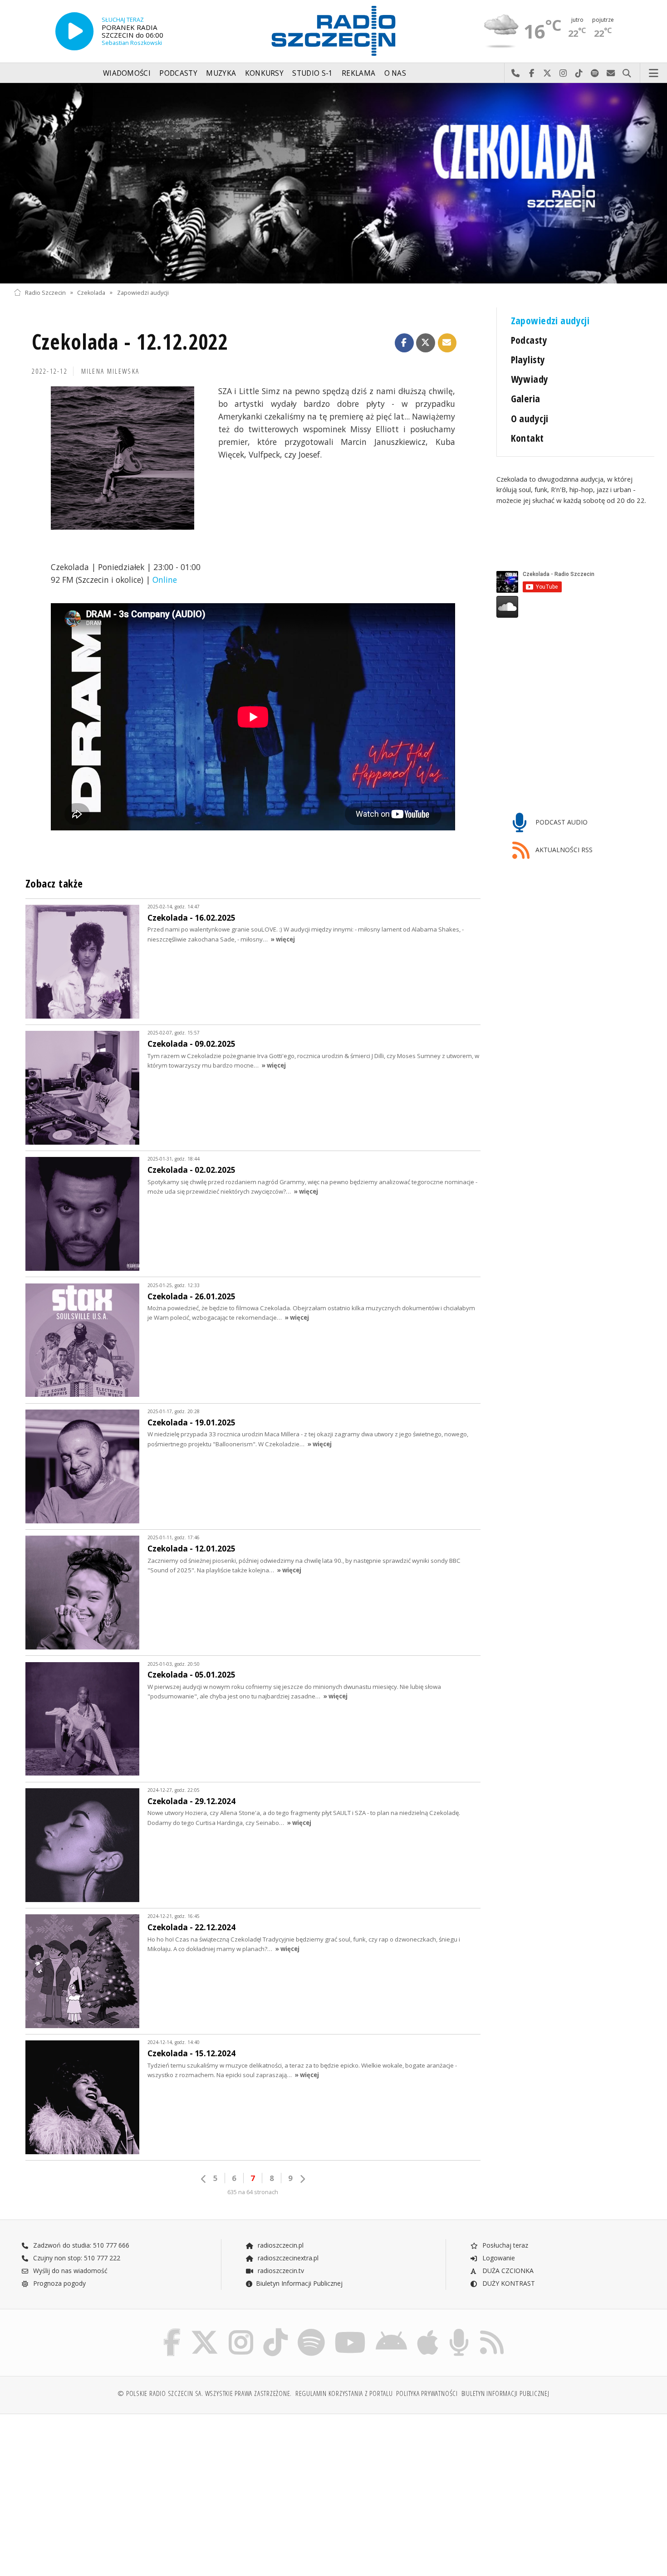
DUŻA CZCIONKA (507, 2271)
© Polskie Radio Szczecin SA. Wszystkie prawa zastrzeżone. (205, 2393)
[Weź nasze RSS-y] (492, 2330)
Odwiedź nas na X (547, 73)
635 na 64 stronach (253, 2192)
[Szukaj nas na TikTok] (275, 2330)
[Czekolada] (333, 183)
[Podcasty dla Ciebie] (459, 2330)
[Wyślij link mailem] (447, 343)
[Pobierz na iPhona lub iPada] (428, 2330)
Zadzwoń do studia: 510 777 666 (80, 2245)
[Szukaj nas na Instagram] (241, 2330)
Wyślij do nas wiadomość (611, 73)
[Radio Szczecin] (333, 31)
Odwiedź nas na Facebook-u (532, 73)
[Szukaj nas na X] (205, 2330)
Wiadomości (127, 73)
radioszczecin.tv (280, 2271)
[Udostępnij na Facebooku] (404, 343)
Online (165, 580)
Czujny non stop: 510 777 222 (76, 2258)
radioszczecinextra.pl (287, 2258)
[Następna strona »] (302, 2179)
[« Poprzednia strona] (204, 2179)
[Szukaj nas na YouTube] (351, 2330)
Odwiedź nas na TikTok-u (579, 73)
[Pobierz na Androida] (391, 2330)
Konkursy (264, 73)
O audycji (530, 418)
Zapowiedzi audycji (143, 292)
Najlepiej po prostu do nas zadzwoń (516, 73)
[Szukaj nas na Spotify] (311, 2330)
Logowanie (498, 2258)
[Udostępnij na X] (426, 343)
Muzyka (221, 73)
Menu (654, 73)
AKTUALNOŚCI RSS (563, 850)
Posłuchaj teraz (504, 2245)
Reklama (358, 73)
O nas (395, 73)
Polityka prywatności (427, 2393)
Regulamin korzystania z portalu (344, 2393)
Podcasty (178, 73)
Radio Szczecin (45, 292)
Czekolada (91, 292)
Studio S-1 (312, 73)
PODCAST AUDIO (561, 822)
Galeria (526, 398)
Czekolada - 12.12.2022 (130, 342)
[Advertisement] (92, 2490)
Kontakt (527, 438)
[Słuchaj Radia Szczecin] (74, 31)
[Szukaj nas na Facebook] (172, 2330)
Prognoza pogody (59, 2283)
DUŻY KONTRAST (508, 2283)
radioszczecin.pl (280, 2245)
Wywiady (530, 379)
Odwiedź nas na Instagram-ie (563, 73)
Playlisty (528, 359)
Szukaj (627, 73)
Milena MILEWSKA (110, 371)
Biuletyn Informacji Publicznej (299, 2283)
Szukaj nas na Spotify (595, 73)
